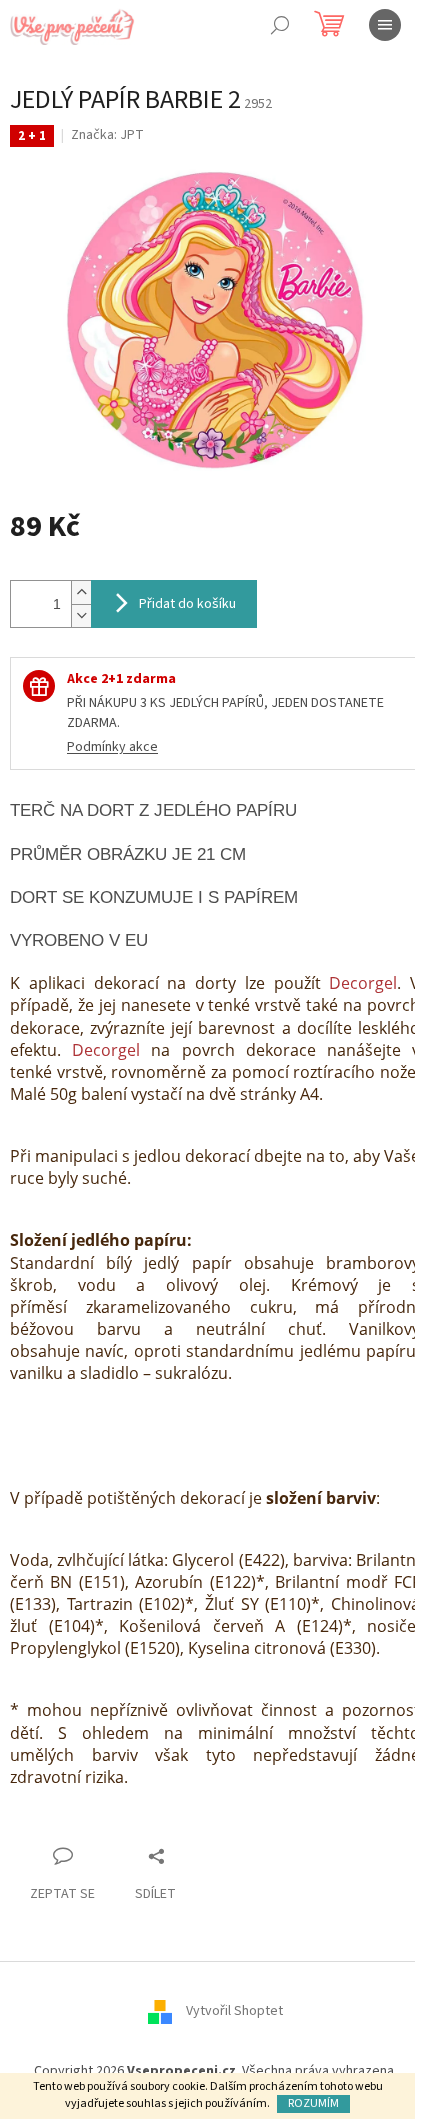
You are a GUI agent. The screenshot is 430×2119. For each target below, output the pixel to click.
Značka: (107, 135)
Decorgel (363, 983)
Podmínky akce (112, 747)
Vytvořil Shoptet (234, 2011)
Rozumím (313, 2103)
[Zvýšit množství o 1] (81, 592)
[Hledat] (280, 25)
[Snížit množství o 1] (81, 615)
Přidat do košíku (187, 604)
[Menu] (385, 25)
